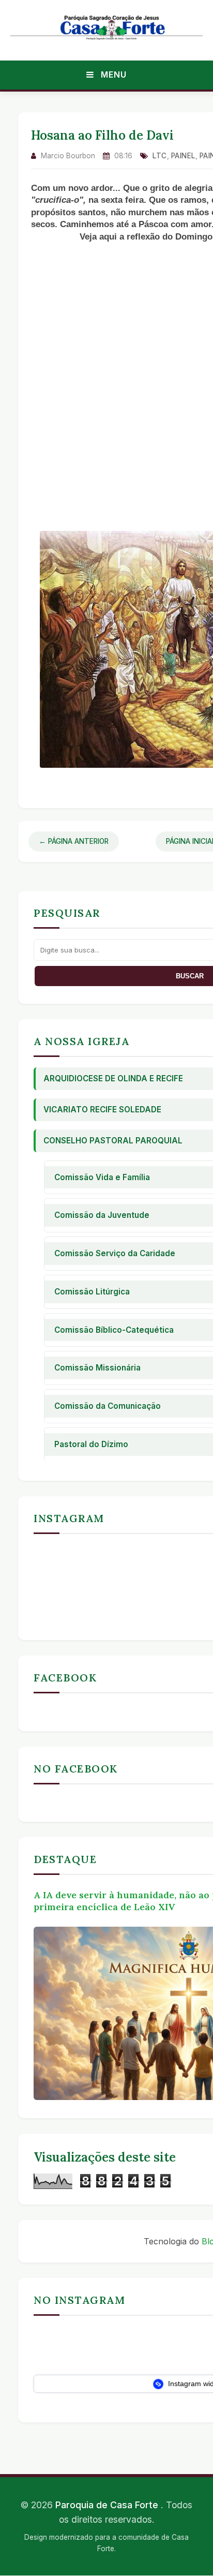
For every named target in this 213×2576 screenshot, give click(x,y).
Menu (112, 75)
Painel (183, 156)
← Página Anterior (74, 841)
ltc (160, 156)
